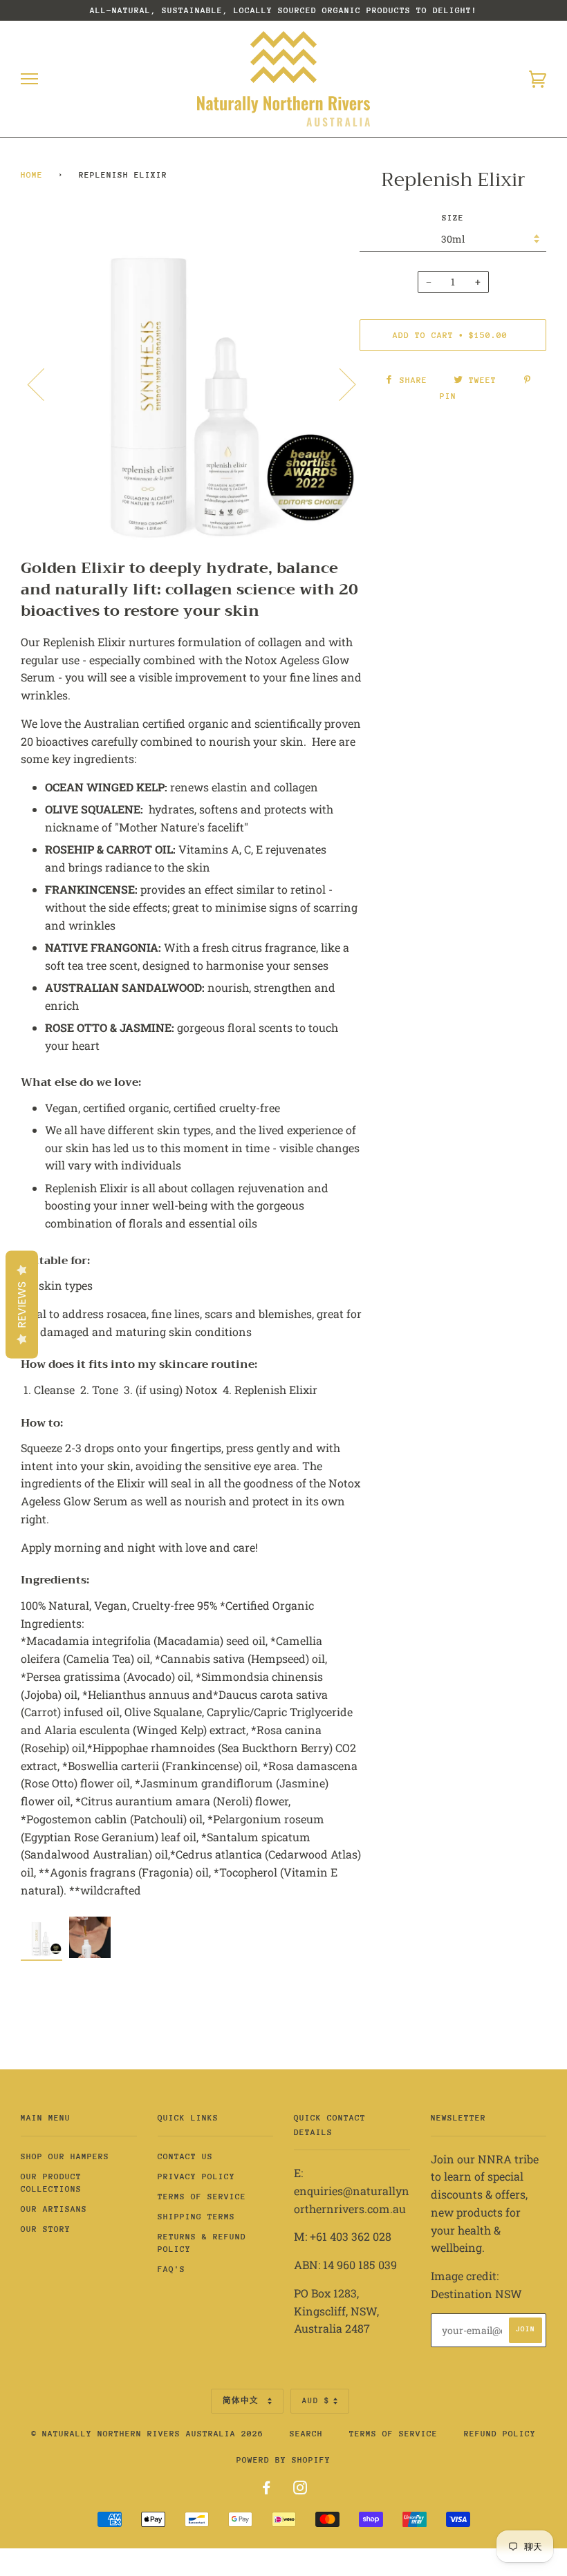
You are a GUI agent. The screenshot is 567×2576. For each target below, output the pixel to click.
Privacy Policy (196, 2177)
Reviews (22, 1304)
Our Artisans (54, 2209)
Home (32, 175)
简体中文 (243, 2401)
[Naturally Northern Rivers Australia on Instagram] (300, 2490)
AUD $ (316, 2401)
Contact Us (185, 2156)
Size (453, 218)
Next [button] (339, 384)
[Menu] (29, 79)
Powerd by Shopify (283, 2460)
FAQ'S (171, 2269)
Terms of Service (202, 2197)
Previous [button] (44, 384)
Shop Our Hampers (65, 2156)
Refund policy (500, 2434)
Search (306, 2434)
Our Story (46, 2229)
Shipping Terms (196, 2217)
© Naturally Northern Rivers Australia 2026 (147, 2434)
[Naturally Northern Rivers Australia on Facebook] (267, 2490)
